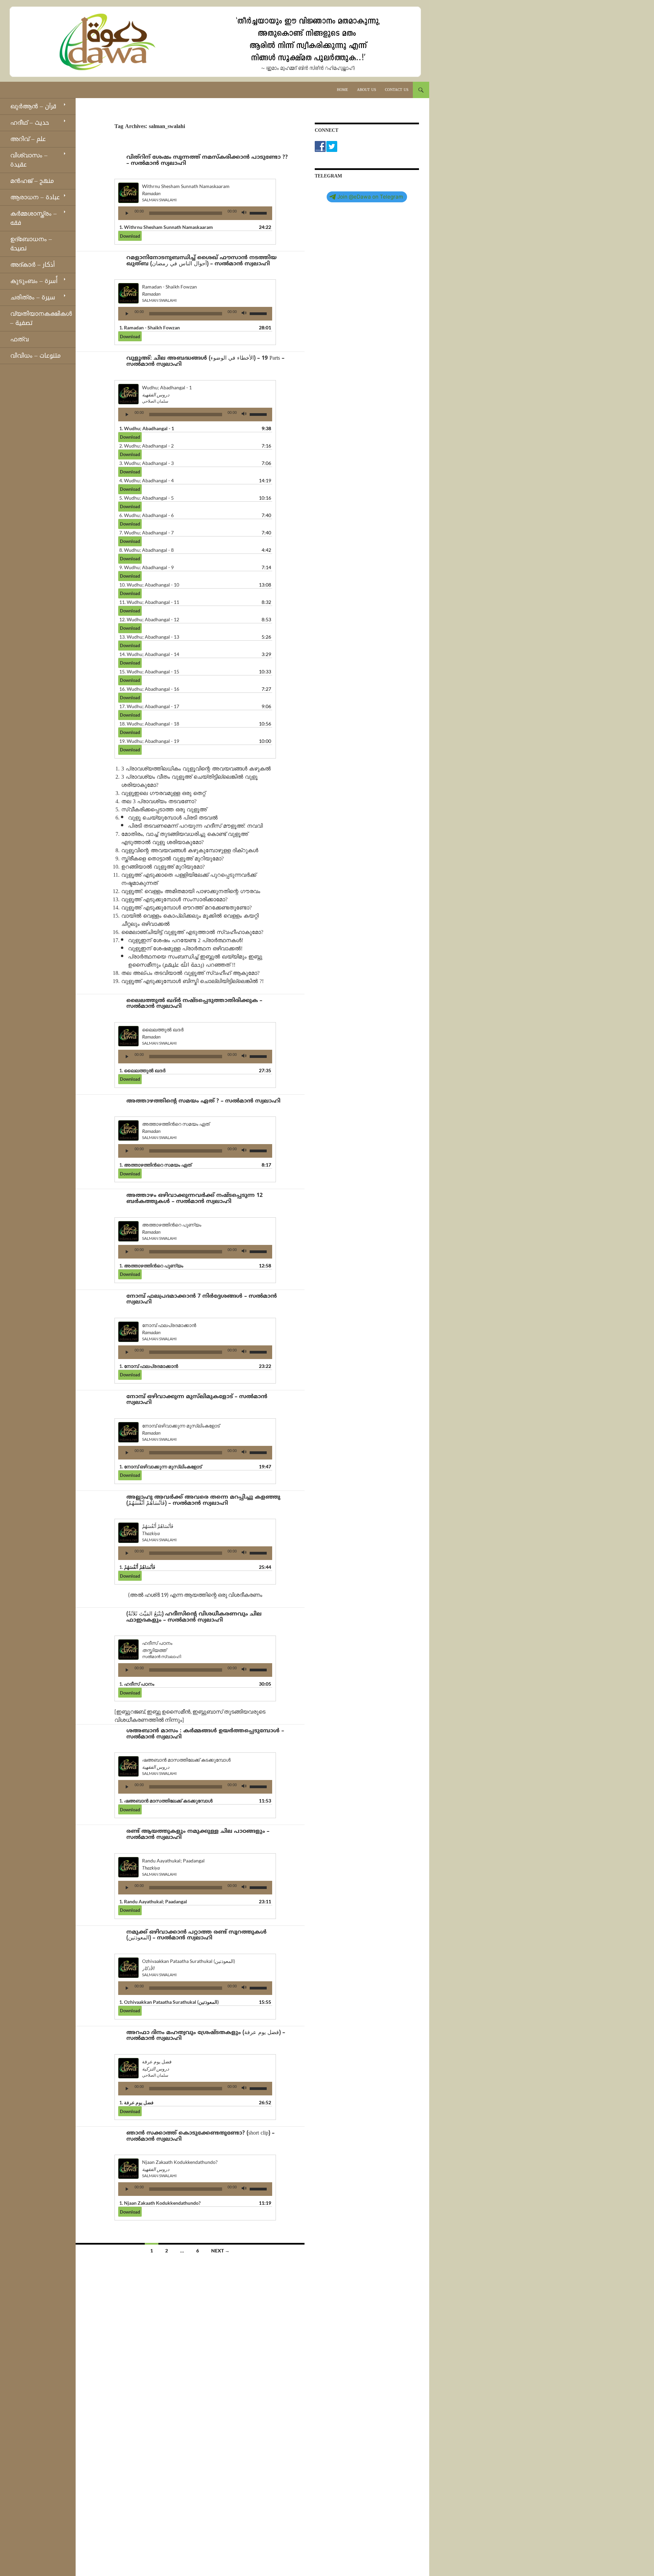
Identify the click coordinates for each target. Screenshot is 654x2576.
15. (149, 672)
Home (342, 90)
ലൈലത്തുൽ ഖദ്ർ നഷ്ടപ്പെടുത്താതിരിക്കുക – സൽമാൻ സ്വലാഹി (194, 1004)
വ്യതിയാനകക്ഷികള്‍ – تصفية (41, 318)
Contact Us (397, 90)
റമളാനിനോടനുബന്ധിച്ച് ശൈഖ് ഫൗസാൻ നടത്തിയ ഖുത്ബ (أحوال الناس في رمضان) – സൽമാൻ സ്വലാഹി (201, 261)
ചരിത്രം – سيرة (33, 297)
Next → (220, 2251)
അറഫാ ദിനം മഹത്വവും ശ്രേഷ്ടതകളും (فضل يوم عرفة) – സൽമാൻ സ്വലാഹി (206, 2036)
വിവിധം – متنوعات (35, 356)
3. (146, 463)
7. (146, 533)
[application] (195, 213)
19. (149, 741)
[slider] (259, 213)
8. (146, 550)
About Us (367, 90)
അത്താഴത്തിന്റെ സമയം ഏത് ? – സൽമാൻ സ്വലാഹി (203, 1101)
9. (146, 567)
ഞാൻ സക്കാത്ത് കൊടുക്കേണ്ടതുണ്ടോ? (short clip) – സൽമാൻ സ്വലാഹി (200, 2136)
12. (149, 619)
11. (149, 602)
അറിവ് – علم (28, 139)
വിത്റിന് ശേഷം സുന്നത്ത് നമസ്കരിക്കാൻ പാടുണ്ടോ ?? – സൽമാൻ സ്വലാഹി (207, 160)
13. (149, 637)
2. (146, 446)
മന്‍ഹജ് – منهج (32, 181)
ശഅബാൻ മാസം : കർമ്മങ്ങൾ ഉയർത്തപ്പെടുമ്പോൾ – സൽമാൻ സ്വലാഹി (205, 1734)
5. (146, 498)
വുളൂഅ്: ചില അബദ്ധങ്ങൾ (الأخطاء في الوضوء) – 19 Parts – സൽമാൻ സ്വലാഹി (205, 361)
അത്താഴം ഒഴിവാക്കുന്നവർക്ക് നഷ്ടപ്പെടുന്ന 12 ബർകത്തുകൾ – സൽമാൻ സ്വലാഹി (194, 1199)
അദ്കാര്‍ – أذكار (33, 265)
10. (149, 585)
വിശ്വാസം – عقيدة (29, 160)
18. (149, 724)
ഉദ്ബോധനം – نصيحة (31, 244)
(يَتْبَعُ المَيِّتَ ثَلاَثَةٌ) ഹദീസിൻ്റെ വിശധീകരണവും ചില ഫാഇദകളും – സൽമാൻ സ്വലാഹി (194, 1617)
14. (149, 654)
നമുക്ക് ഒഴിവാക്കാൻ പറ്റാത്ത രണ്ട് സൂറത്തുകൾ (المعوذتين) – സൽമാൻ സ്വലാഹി (197, 1935)
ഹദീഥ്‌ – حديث (30, 123)
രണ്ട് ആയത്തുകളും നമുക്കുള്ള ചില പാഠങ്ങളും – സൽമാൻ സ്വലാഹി (198, 1835)
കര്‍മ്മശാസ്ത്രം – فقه (33, 218)
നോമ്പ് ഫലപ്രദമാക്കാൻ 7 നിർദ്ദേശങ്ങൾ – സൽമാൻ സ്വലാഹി (202, 1299)
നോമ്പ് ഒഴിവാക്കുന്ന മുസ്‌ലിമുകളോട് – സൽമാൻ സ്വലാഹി (197, 1400)
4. (146, 480)
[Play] (127, 213)
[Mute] (244, 213)
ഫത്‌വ (19, 339)
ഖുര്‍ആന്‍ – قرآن (33, 106)
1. (166, 227)
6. (146, 515)
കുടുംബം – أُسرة (34, 281)
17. (149, 706)
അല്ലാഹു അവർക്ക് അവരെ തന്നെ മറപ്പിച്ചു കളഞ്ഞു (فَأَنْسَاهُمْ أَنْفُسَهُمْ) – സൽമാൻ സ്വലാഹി (203, 1500)
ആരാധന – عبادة (35, 197)
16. (149, 689)
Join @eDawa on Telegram (370, 197)
